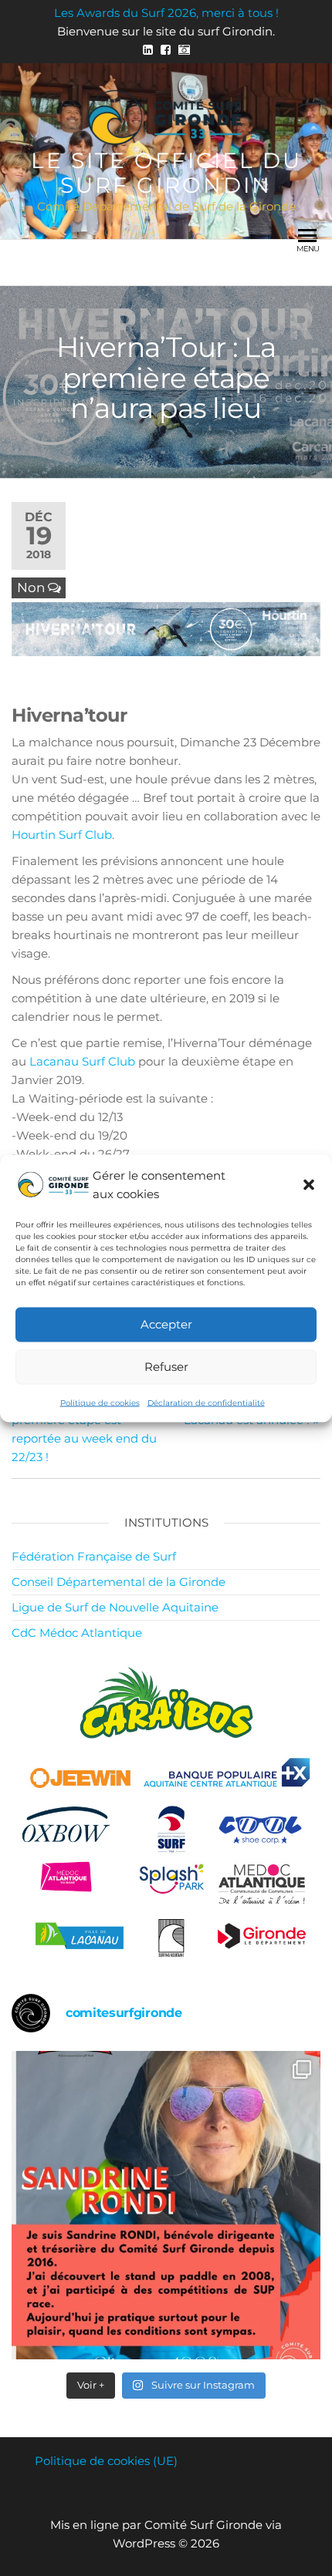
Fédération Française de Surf (94, 1556)
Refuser (166, 1367)
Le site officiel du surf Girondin (166, 173)
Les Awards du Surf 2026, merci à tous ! (166, 13)
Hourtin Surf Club (62, 835)
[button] (309, 1184)
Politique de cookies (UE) (106, 2461)
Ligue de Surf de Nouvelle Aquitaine (115, 1607)
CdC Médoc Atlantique (77, 1633)
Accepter (166, 1324)
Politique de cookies (100, 1402)
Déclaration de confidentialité (206, 1402)
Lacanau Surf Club (82, 1061)
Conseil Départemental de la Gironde (119, 1582)
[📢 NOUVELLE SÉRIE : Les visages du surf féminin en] (166, 2205)
